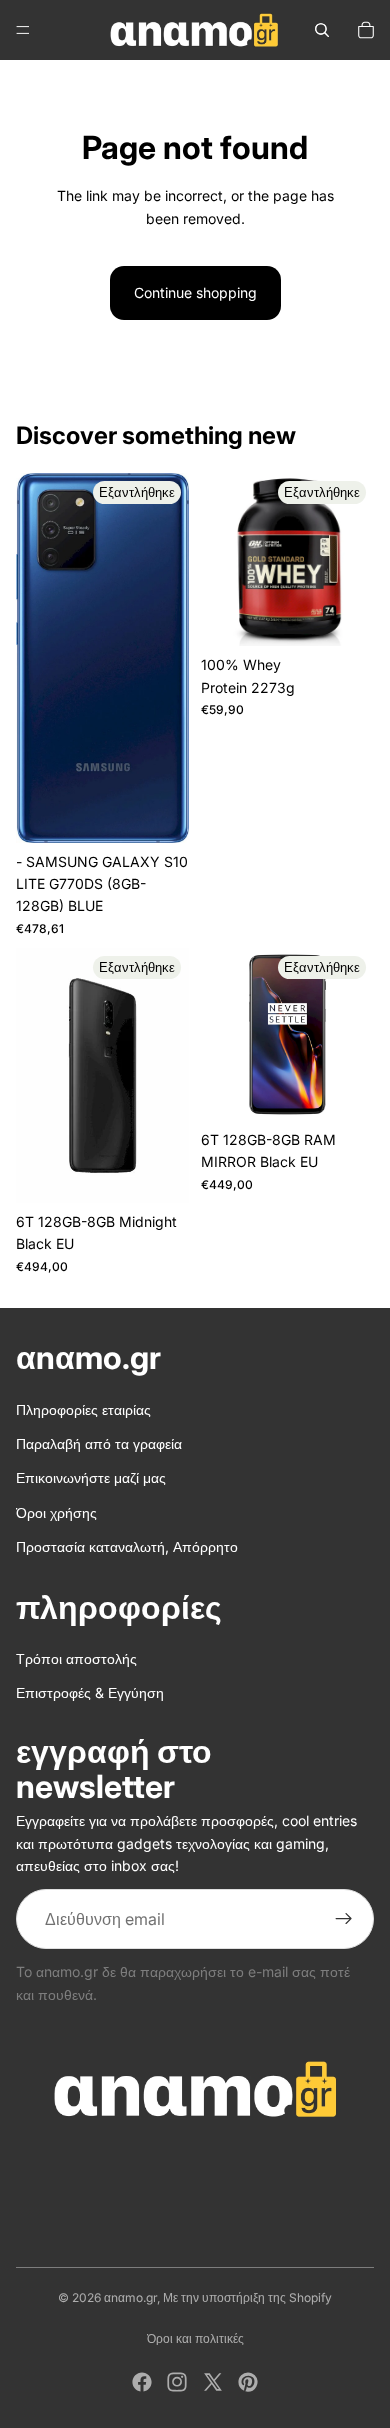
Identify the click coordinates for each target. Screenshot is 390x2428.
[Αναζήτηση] (322, 30)
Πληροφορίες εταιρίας (83, 1409)
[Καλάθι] (366, 30)
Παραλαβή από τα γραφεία (99, 1443)
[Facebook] (142, 2382)
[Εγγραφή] (344, 1919)
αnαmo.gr (130, 2297)
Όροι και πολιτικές (195, 2338)
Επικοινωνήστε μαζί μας (91, 1477)
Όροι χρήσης (56, 1512)
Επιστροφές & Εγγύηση (90, 1693)
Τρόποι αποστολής (76, 1658)
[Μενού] (23, 30)
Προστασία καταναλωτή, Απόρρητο (127, 1546)
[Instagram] (177, 2382)
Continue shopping (195, 292)
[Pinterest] (248, 2382)
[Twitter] (213, 2382)
